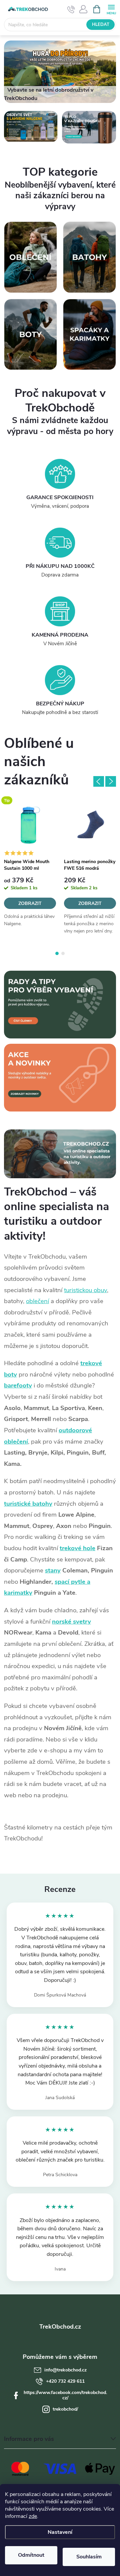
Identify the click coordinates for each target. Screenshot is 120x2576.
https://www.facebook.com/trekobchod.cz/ (65, 2395)
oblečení (37, 1301)
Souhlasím (89, 2557)
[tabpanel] (30, 869)
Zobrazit (30, 903)
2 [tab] (63, 953)
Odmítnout (31, 2555)
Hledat (101, 25)
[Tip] (30, 825)
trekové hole (77, 1548)
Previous (99, 781)
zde (33, 2516)
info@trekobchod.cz (65, 2370)
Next (111, 781)
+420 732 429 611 (65, 2381)
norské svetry (71, 1622)
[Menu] (111, 9)
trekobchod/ (65, 2409)
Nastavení (60, 2532)
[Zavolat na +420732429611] (71, 9)
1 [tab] (57, 953)
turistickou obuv (85, 1290)
